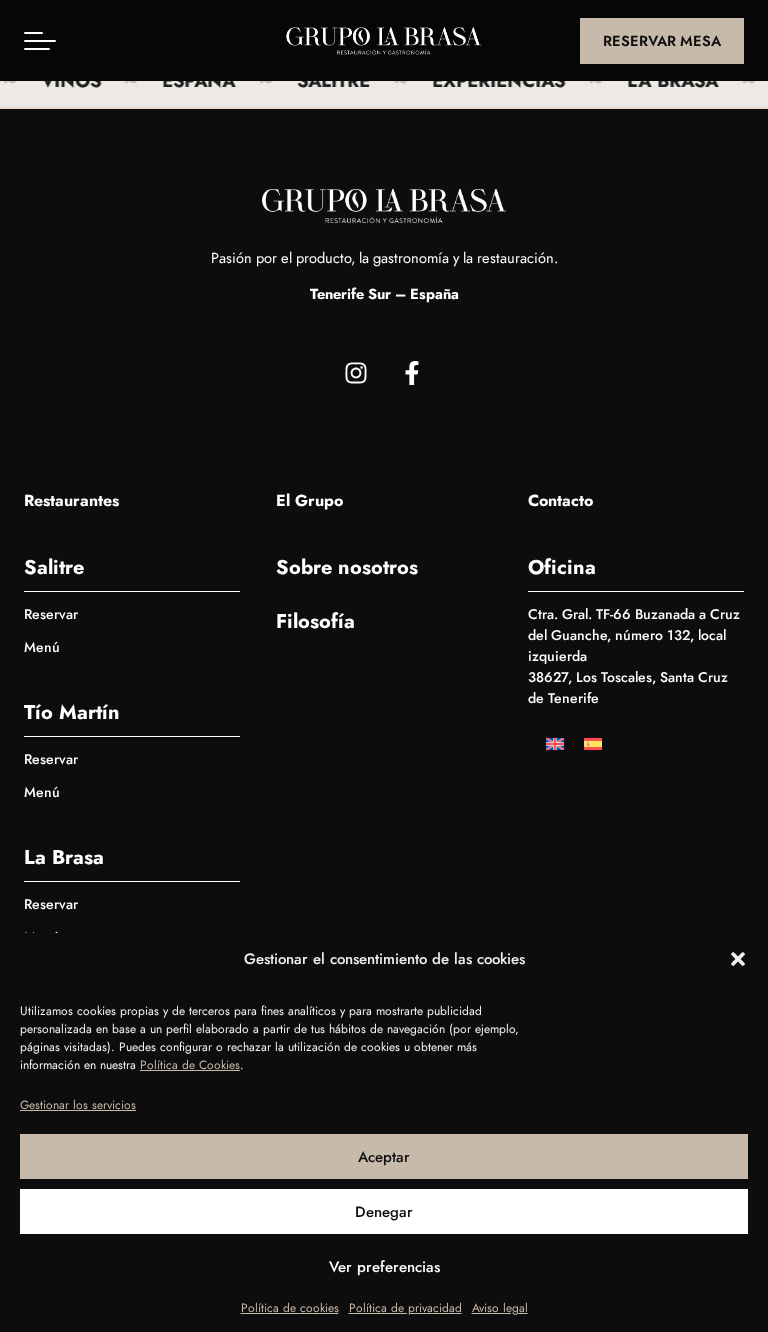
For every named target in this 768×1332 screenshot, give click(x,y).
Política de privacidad (405, 1308)
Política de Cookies (190, 1065)
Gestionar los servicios (78, 1105)
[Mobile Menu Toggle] (40, 41)
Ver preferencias (384, 1267)
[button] (738, 959)
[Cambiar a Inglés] (555, 742)
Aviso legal (500, 1308)
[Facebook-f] (412, 373)
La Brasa (64, 857)
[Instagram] (356, 373)
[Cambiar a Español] (593, 742)
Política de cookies (290, 1308)
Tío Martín (72, 712)
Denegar (384, 1212)
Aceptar (384, 1157)
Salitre (54, 567)
